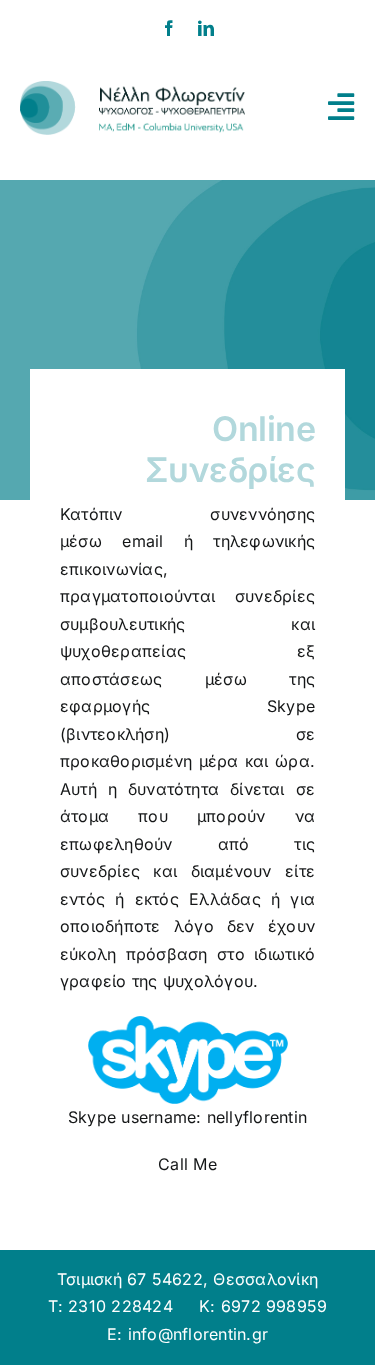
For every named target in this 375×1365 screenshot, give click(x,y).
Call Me (187, 1164)
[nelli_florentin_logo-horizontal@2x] (132, 89)
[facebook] (169, 28)
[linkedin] (206, 28)
